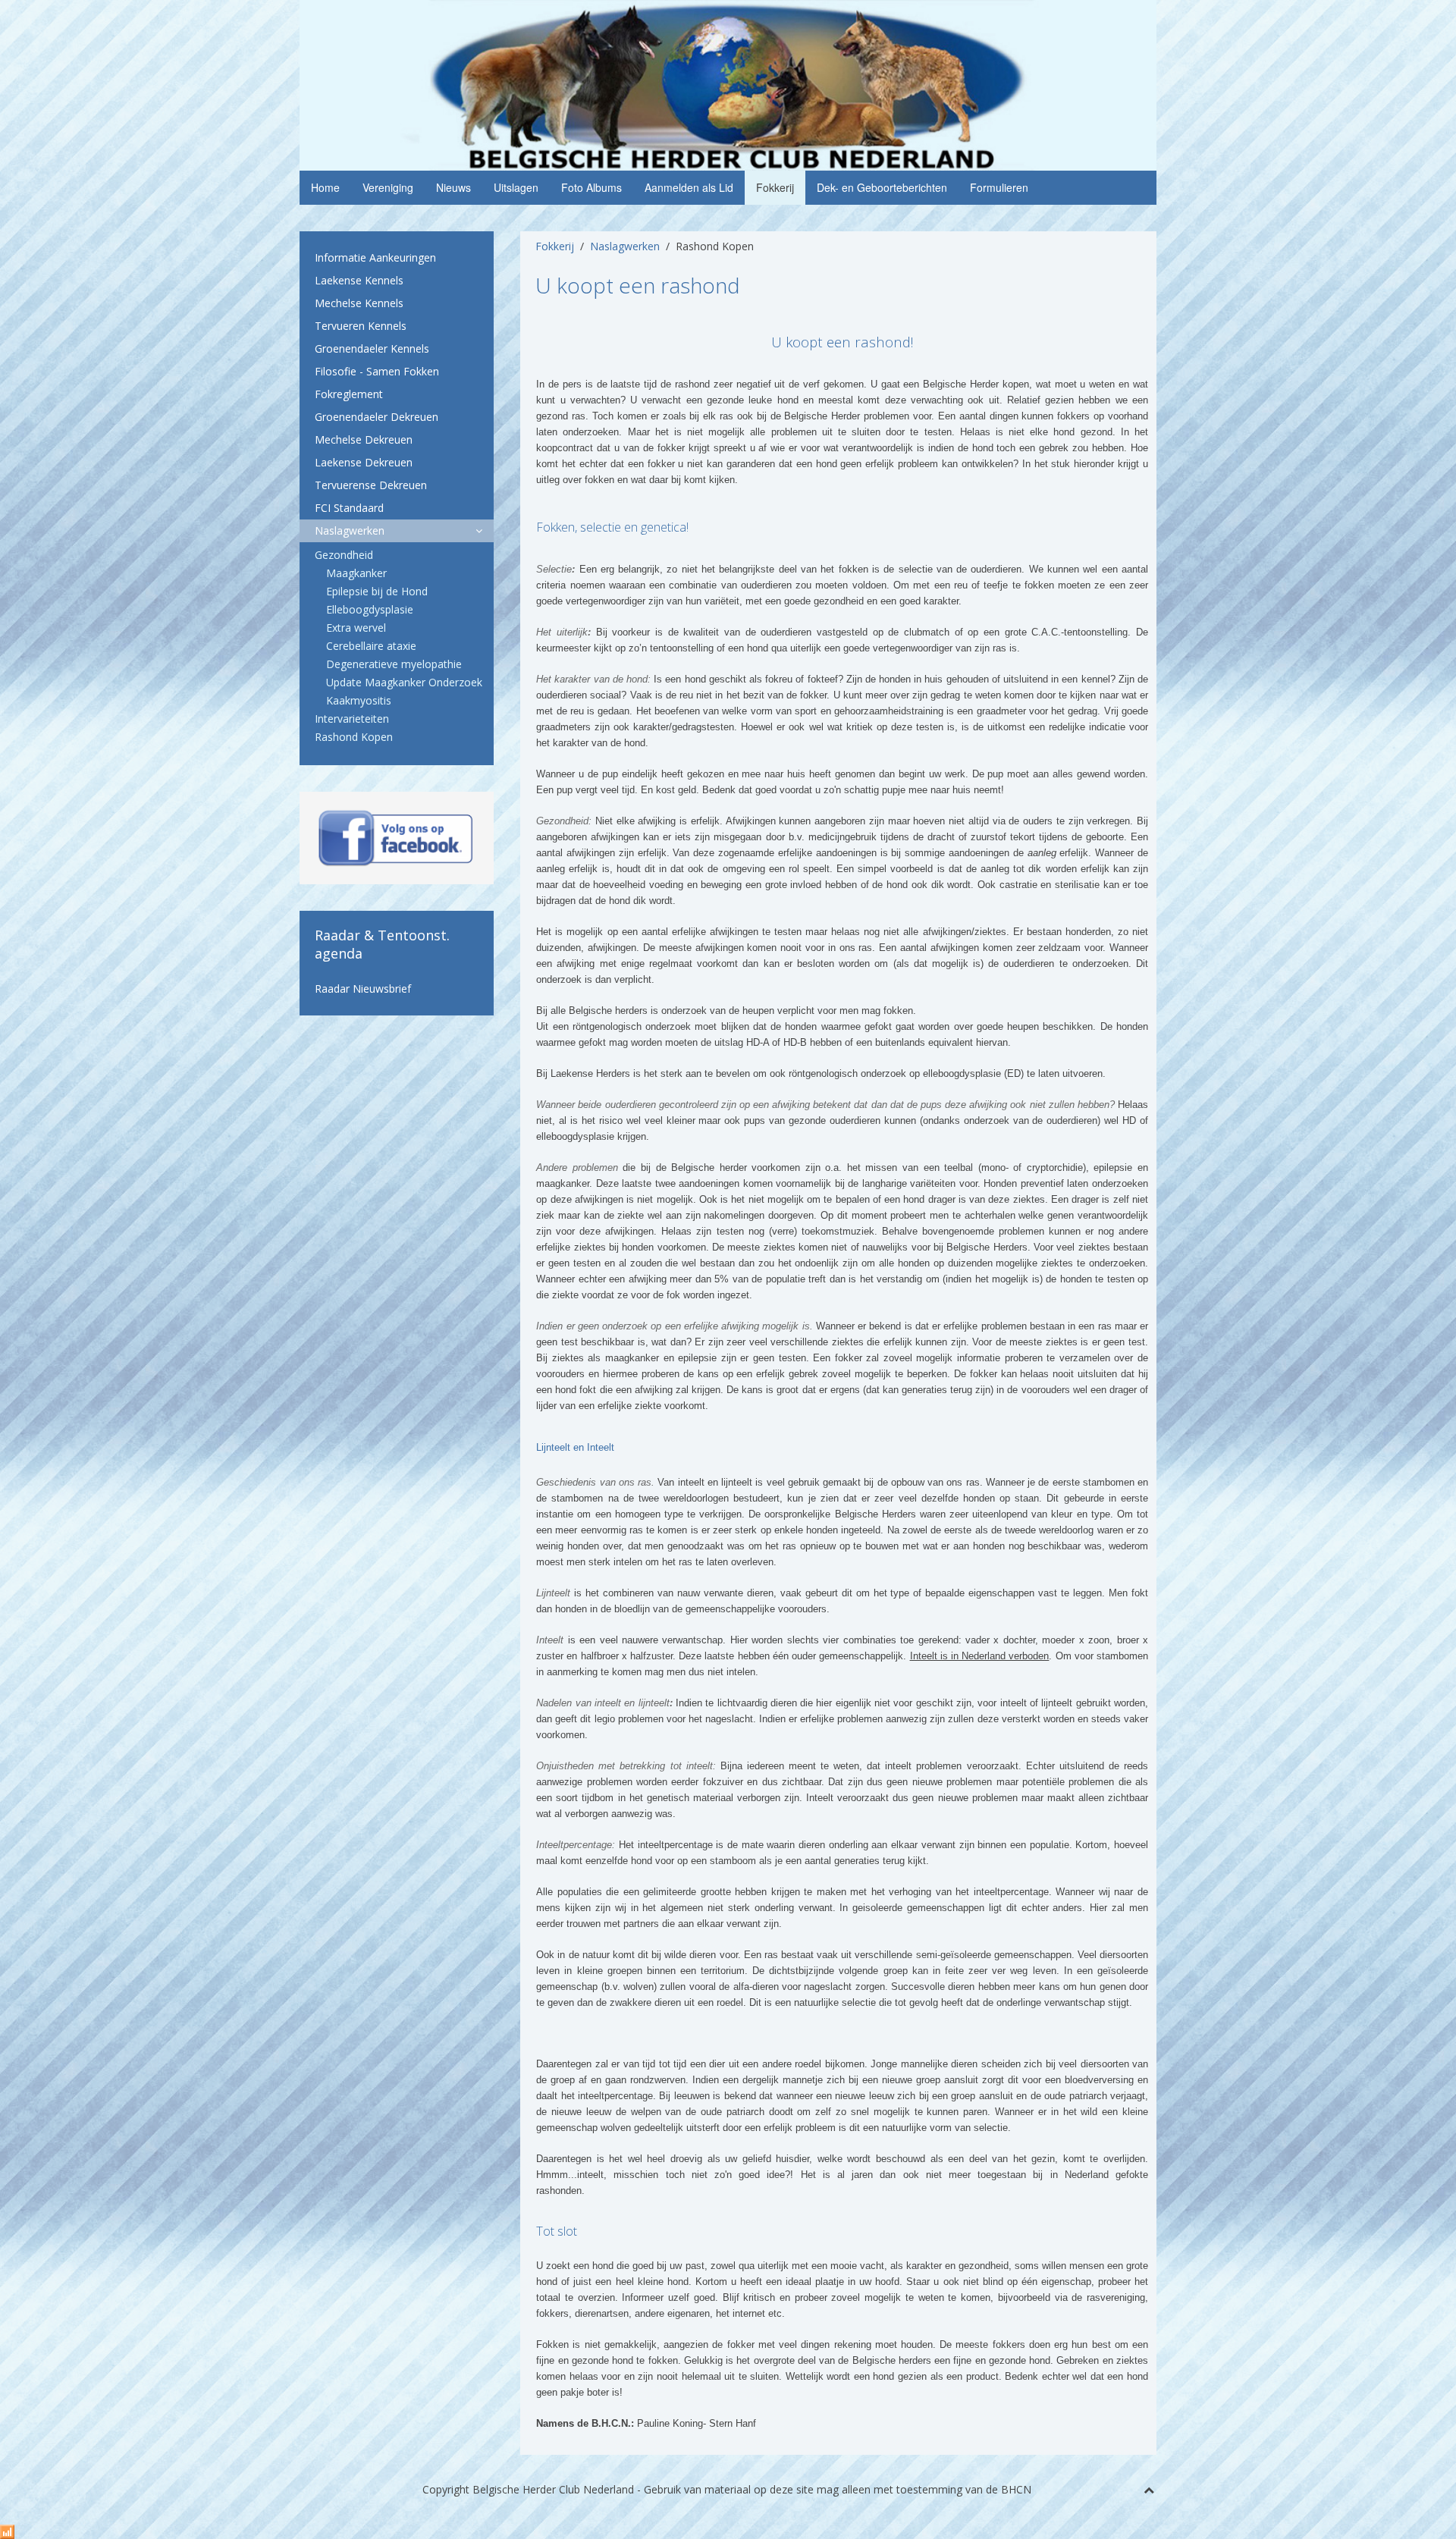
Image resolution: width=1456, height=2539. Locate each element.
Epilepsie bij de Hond (377, 591)
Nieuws (453, 187)
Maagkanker (356, 573)
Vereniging (388, 187)
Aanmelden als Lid (689, 187)
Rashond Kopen (354, 737)
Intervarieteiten (352, 719)
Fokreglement (349, 394)
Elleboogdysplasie (370, 609)
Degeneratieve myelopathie (394, 664)
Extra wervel (356, 628)
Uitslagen (516, 187)
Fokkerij (775, 187)
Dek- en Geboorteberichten (882, 187)
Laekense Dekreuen (364, 462)
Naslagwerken (625, 246)
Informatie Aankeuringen (375, 257)
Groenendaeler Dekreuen (377, 417)
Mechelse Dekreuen (364, 439)
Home (325, 187)
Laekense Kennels (359, 280)
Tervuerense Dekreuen (371, 485)
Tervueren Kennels (361, 326)
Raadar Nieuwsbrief (363, 989)
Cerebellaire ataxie (371, 646)
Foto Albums (591, 187)
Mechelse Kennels (359, 303)
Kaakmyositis (359, 700)
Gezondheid (344, 555)
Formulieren (999, 187)
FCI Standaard (349, 508)
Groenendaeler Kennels (372, 348)
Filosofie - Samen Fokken (377, 371)
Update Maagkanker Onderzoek (404, 682)
